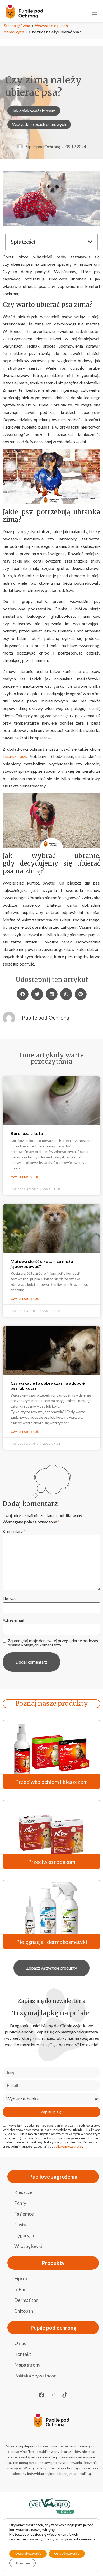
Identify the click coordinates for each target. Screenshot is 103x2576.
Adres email (13, 1620)
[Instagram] (53, 2395)
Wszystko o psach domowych (39, 124)
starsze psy (16, 756)
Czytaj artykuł (25, 1177)
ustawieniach (84, 2539)
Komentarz (14, 1531)
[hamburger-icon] (95, 12)
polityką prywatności (68, 2146)
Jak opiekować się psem (34, 111)
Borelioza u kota (27, 1133)
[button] (90, 242)
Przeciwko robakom (52, 1862)
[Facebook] (41, 2395)
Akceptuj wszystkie (28, 2554)
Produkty (53, 2263)
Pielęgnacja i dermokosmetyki (52, 1942)
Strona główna (17, 25)
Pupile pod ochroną (53, 2328)
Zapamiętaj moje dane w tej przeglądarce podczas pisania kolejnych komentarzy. (53, 1643)
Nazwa (9, 1599)
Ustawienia (22, 2563)
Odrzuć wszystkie (67, 2554)
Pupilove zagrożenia (53, 2177)
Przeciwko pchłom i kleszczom (51, 1782)
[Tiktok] (65, 2395)
